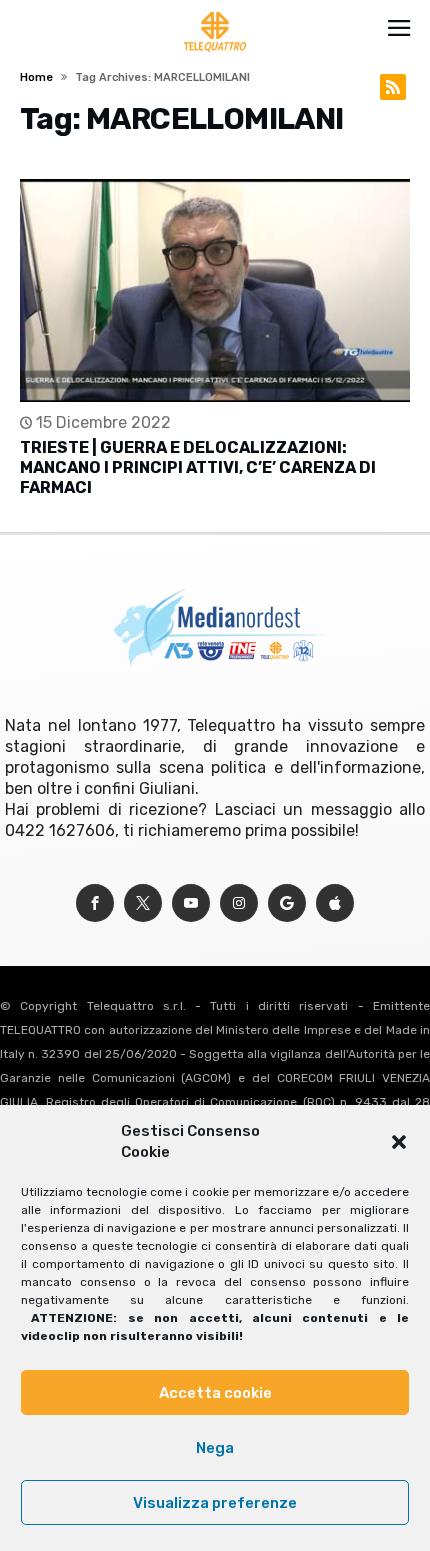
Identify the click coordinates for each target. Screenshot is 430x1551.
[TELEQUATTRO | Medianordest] (215, 12)
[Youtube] (191, 903)
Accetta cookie (215, 1393)
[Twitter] (143, 903)
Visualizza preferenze (215, 1503)
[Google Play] (287, 903)
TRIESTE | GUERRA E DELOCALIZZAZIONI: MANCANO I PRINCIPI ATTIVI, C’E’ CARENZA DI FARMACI (198, 467)
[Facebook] (95, 903)
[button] (399, 1142)
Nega (215, 1448)
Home (36, 77)
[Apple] (335, 903)
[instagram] (239, 903)
